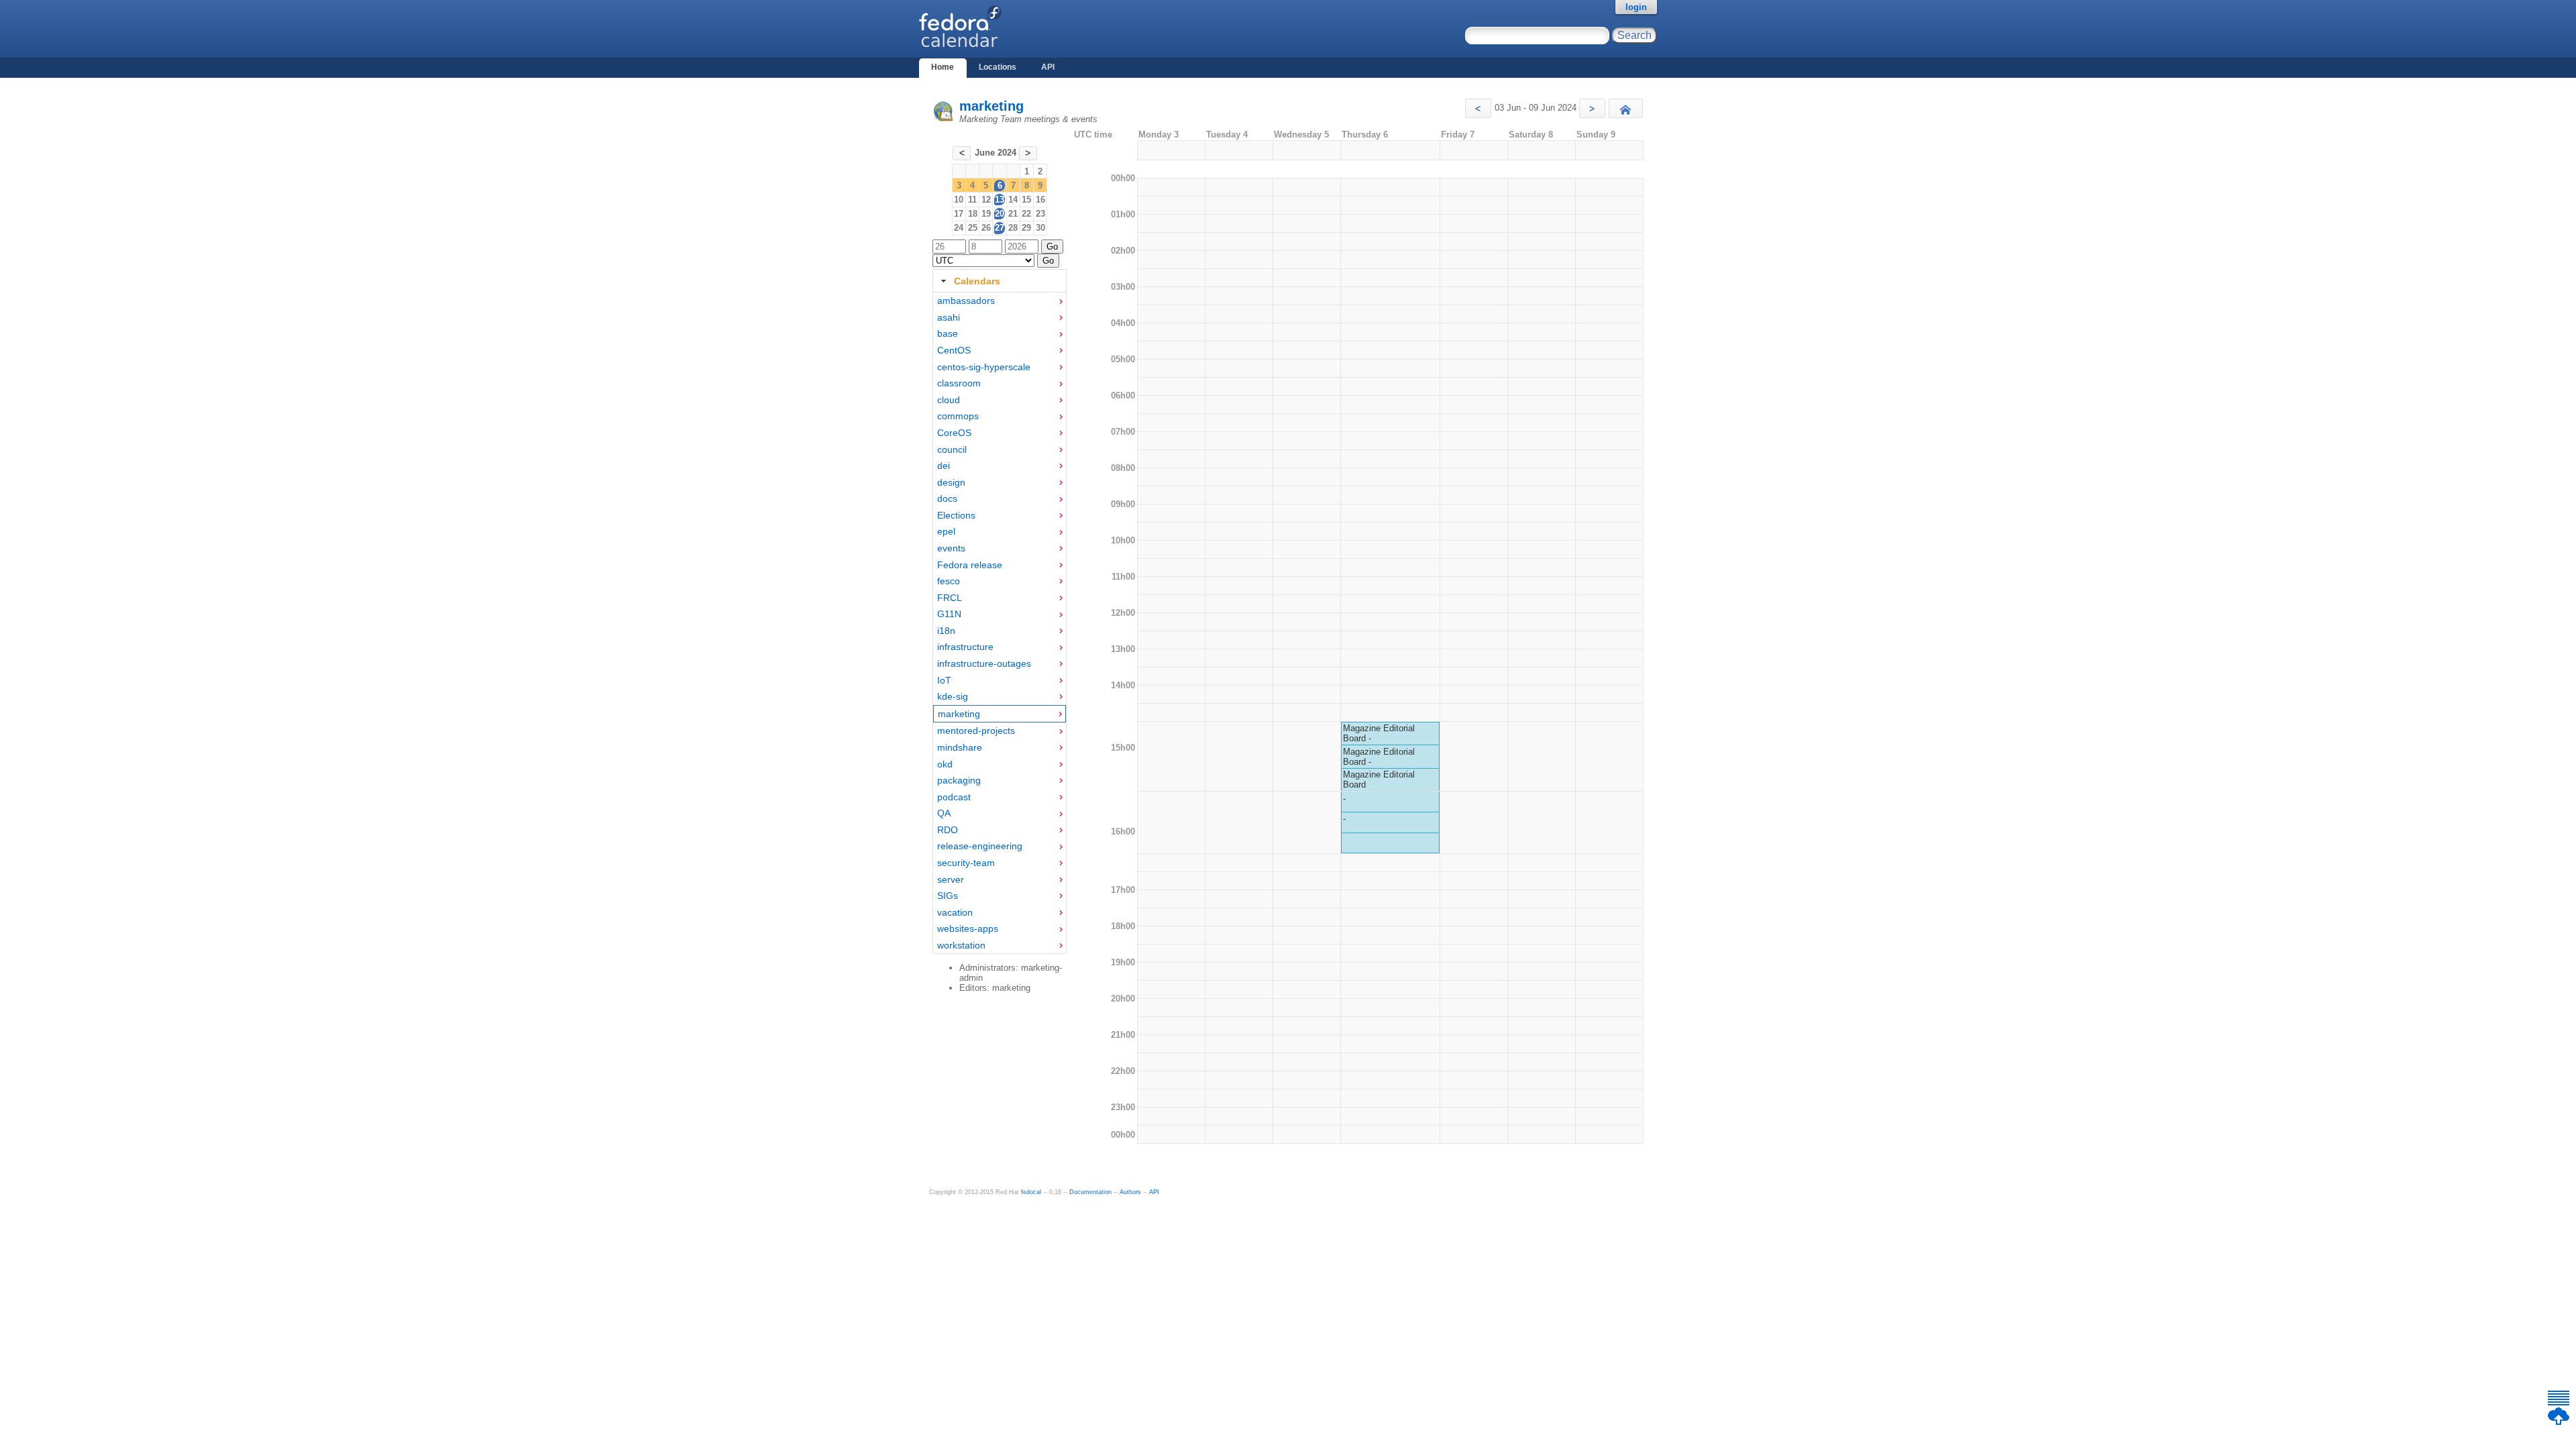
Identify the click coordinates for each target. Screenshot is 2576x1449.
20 (1000, 214)
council (952, 449)
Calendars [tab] (977, 281)
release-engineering (980, 846)
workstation (961, 945)
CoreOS (954, 433)
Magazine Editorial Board (1379, 780)
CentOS (954, 350)
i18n (946, 631)
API (1048, 67)
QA (944, 813)
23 (1040, 214)
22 (1026, 214)
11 (972, 200)
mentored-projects (976, 731)
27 (1000, 228)
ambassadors (966, 301)
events (951, 548)
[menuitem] (1000, 301)
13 (1000, 200)
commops (958, 416)
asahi (949, 317)
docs (947, 498)
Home (943, 67)
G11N (949, 614)
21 (1013, 214)
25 (973, 228)
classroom (959, 383)
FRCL (950, 598)
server (951, 879)
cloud (949, 400)
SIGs (948, 896)
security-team (966, 863)
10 (959, 200)
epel (946, 531)
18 (973, 214)
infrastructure (965, 647)
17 (959, 214)
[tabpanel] (1000, 623)
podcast (954, 797)
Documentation (1090, 1192)
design (951, 482)
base (948, 333)
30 (1040, 228)
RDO (948, 830)
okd (945, 764)
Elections (956, 515)
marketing (991, 106)
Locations (998, 67)
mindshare (960, 747)
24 (959, 228)
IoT (944, 680)
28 (1013, 228)
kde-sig (953, 696)
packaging (959, 780)
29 (1026, 228)
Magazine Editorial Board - (1379, 733)
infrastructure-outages (984, 663)
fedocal (1031, 1192)
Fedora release (970, 565)
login (1636, 7)
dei (944, 466)
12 (986, 200)
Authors (1130, 1192)
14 (1013, 200)
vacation (955, 912)
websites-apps (968, 928)
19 (986, 214)
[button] (1478, 108)
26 (986, 228)
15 (1026, 200)
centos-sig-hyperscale (984, 367)
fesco (949, 581)
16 (1040, 200)
